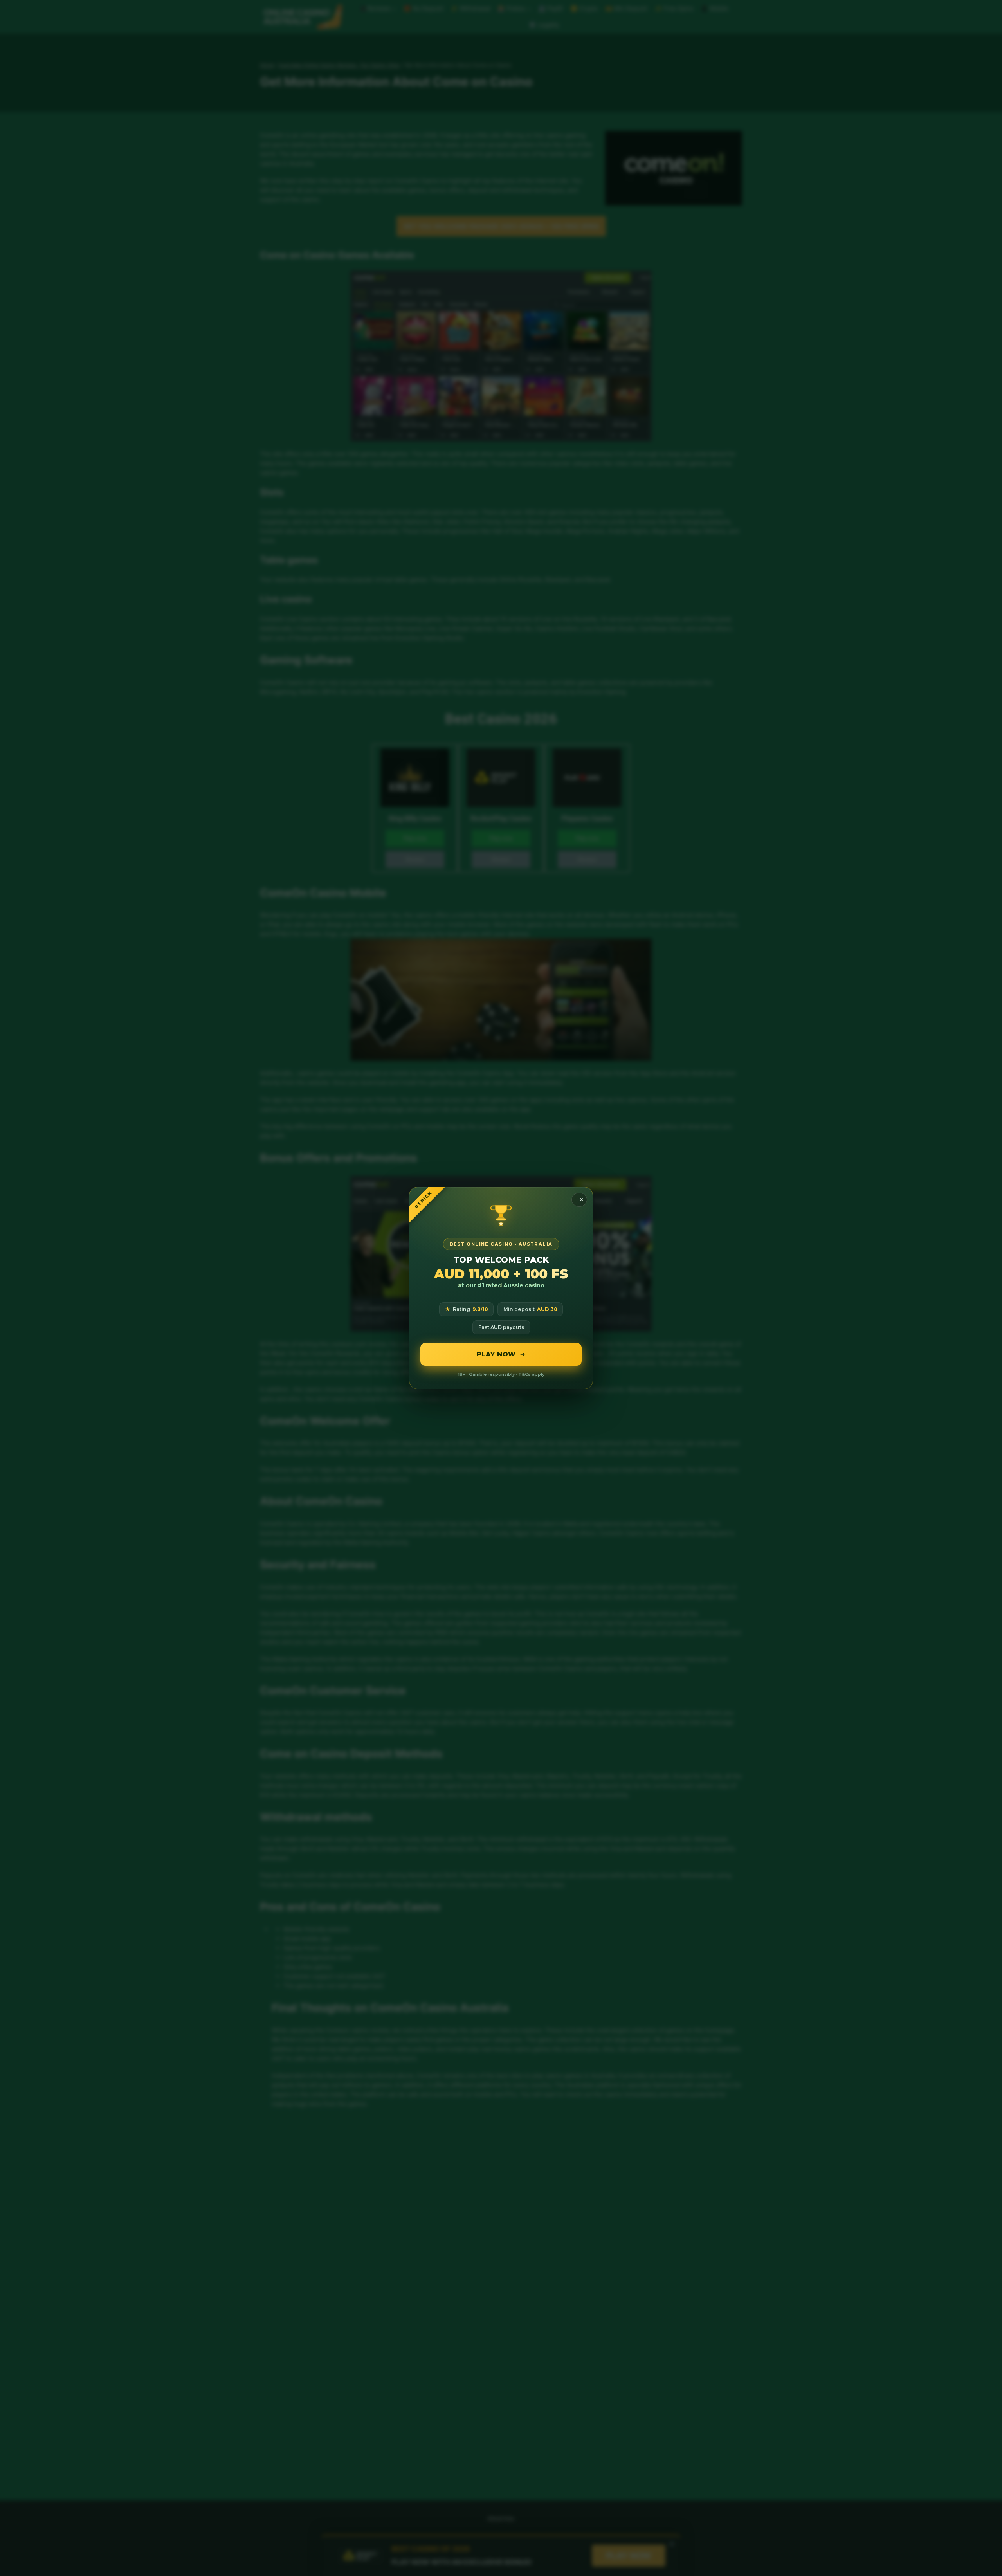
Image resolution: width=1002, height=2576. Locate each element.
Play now (496, 1354)
